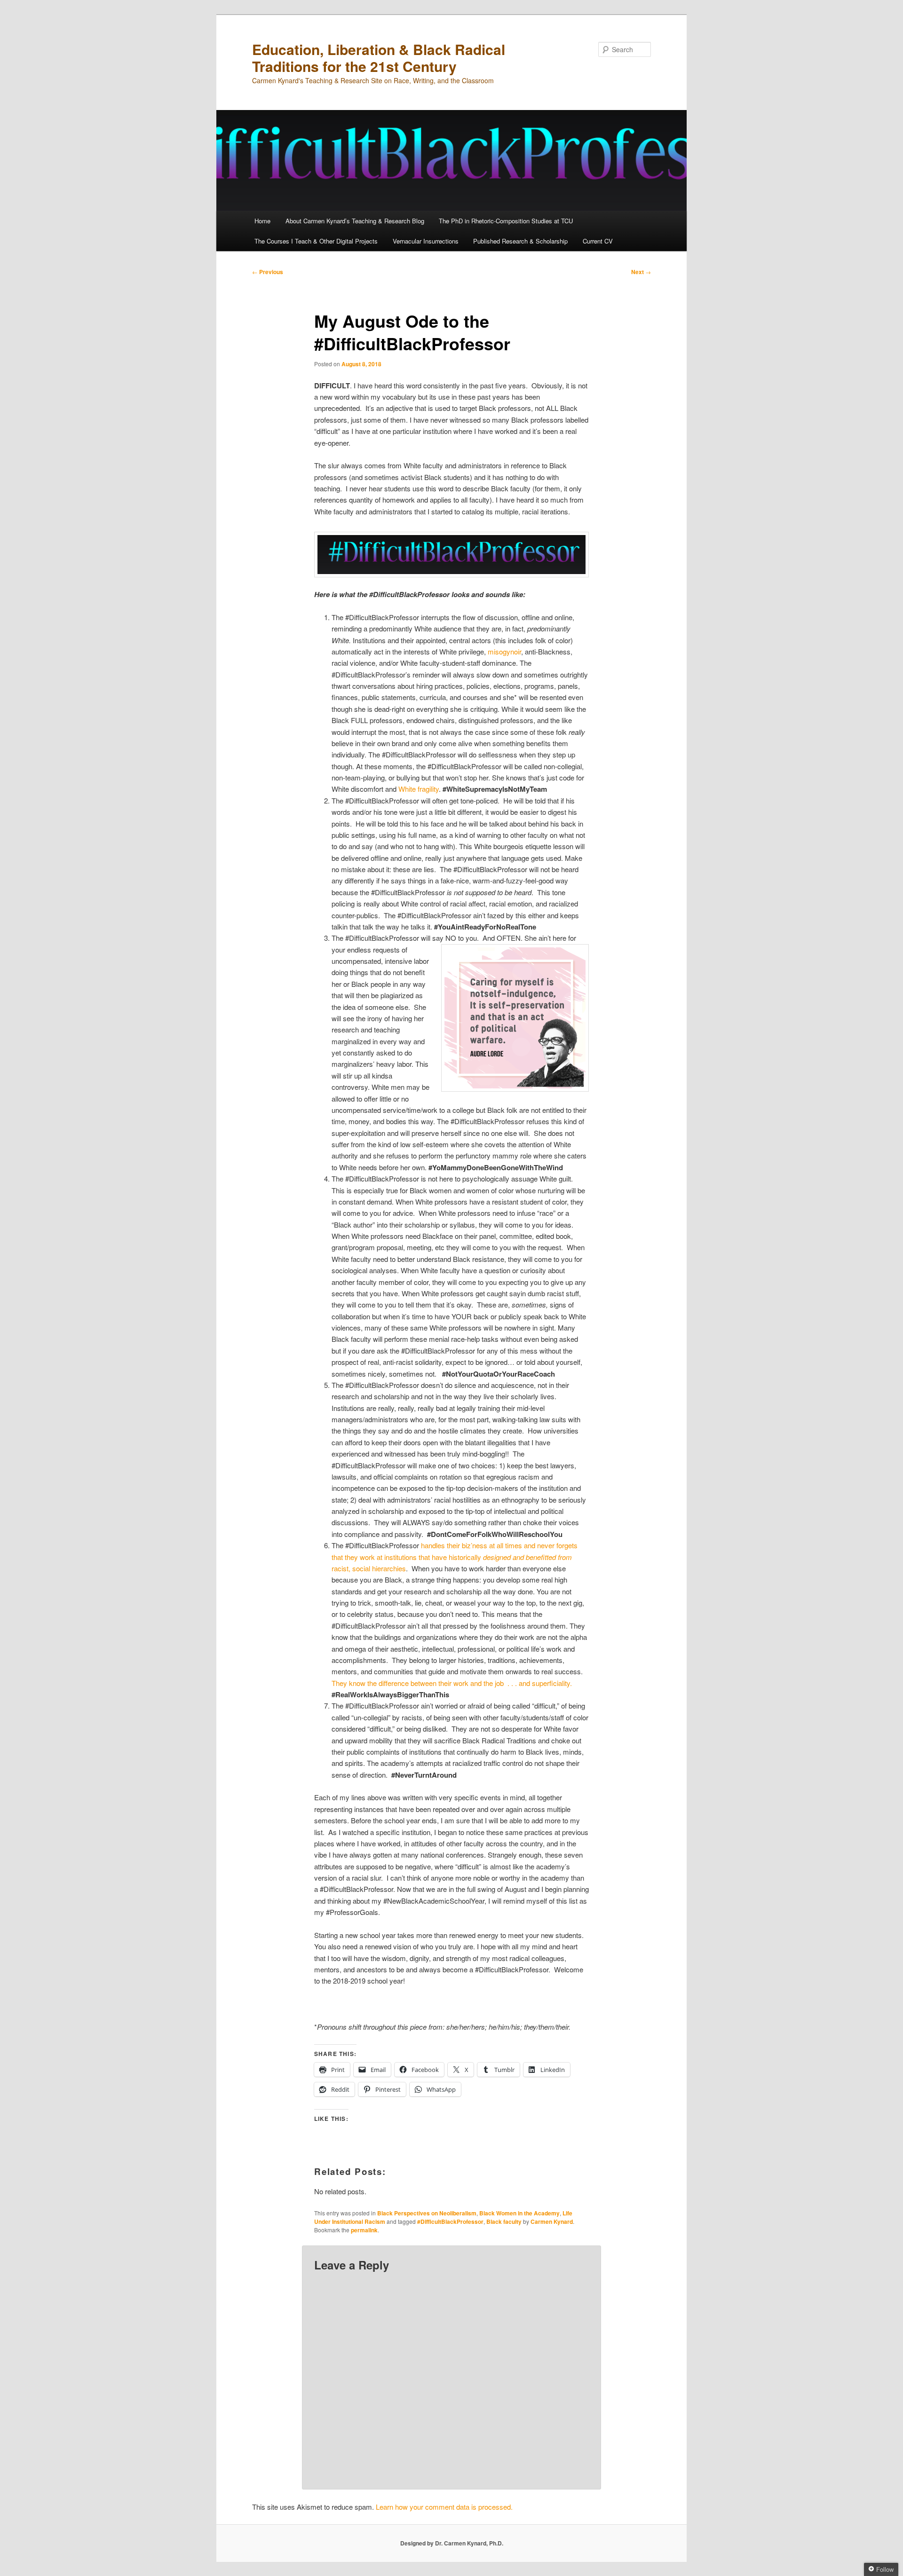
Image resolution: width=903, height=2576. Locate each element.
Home (262, 221)
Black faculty (504, 2222)
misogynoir (504, 651)
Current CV (598, 241)
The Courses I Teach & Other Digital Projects (316, 241)
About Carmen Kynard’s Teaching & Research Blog (355, 221)
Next (641, 272)
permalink (364, 2230)
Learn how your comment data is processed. (444, 2507)
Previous (268, 272)
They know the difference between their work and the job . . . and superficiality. (452, 1683)
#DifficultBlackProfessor (450, 2222)
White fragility (419, 789)
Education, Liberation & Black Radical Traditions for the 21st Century (379, 58)
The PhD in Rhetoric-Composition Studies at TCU (506, 221)
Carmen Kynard (552, 2222)
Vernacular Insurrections (426, 241)
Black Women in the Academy (519, 2213)
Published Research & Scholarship (520, 241)
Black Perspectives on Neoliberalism (427, 2213)
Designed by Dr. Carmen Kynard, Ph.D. (452, 2543)
